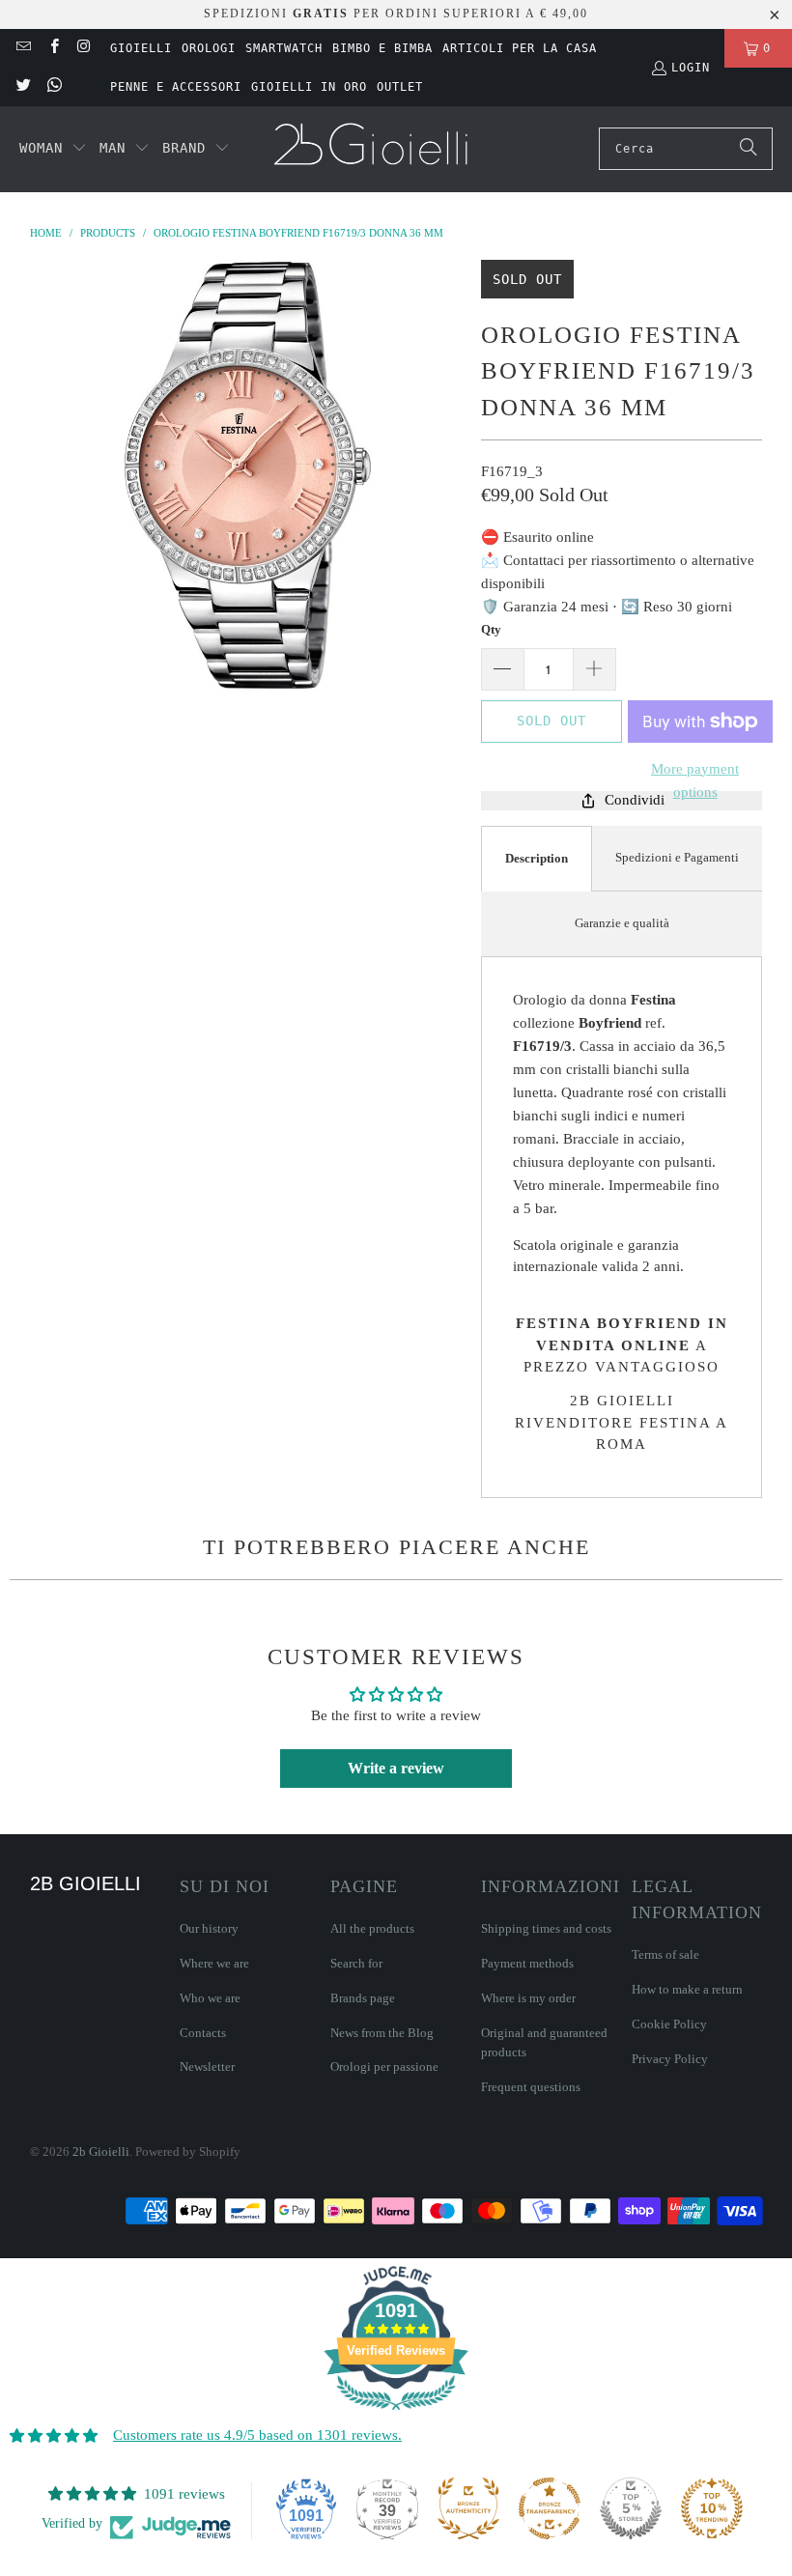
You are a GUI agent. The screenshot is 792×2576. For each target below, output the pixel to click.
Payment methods (527, 1963)
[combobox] (686, 149)
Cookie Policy (669, 2024)
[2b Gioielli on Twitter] (23, 87)
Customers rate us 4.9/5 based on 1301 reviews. (257, 2435)
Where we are (214, 1963)
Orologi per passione (384, 2066)
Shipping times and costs (546, 1928)
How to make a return (687, 1989)
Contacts (203, 2033)
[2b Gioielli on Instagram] (84, 48)
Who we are (210, 1998)
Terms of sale (665, 1954)
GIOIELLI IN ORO (309, 87)
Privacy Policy (670, 2059)
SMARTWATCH (284, 48)
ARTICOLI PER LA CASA (520, 48)
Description (537, 858)
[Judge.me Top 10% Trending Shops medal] (712, 2508)
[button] (53, 149)
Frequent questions (531, 2087)
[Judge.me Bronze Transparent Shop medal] (550, 2508)
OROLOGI (209, 48)
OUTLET (400, 87)
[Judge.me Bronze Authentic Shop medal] (468, 2508)
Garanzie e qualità (622, 923)
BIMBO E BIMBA (382, 48)
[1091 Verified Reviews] (396, 2414)
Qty (491, 629)
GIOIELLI (141, 48)
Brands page (363, 1998)
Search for (356, 1963)
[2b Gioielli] (373, 149)
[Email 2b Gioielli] (23, 48)
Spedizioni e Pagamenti (677, 857)
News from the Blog (382, 2033)
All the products (372, 1928)
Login (691, 68)
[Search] (749, 149)
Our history (209, 1928)
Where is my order (528, 1998)
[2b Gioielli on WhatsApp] (53, 87)
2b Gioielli (101, 2151)
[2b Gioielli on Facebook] (53, 48)
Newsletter (207, 2066)
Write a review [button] (396, 1768)
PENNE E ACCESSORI (176, 87)
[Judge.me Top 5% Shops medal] (631, 2508)
